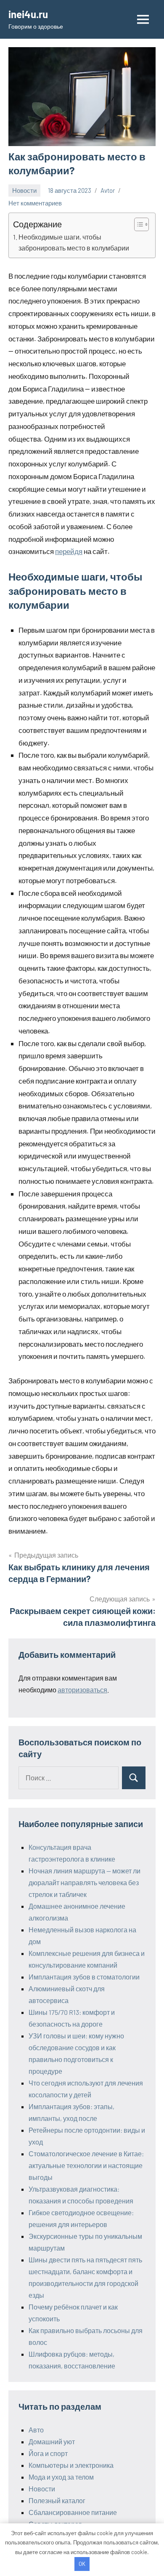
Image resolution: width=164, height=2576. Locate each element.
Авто (36, 2430)
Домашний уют (52, 2441)
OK (82, 2564)
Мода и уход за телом (61, 2477)
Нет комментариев (35, 203)
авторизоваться (82, 1690)
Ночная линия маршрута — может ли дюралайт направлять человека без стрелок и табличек (85, 1882)
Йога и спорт (48, 2453)
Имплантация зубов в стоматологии (84, 1977)
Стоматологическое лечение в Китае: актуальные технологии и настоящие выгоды (86, 2165)
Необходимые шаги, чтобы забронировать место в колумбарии (74, 242)
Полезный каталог (57, 2500)
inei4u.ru (28, 14)
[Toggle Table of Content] (137, 224)
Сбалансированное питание (73, 2512)
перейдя (69, 551)
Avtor (108, 190)
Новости (24, 190)
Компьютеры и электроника (71, 2465)
